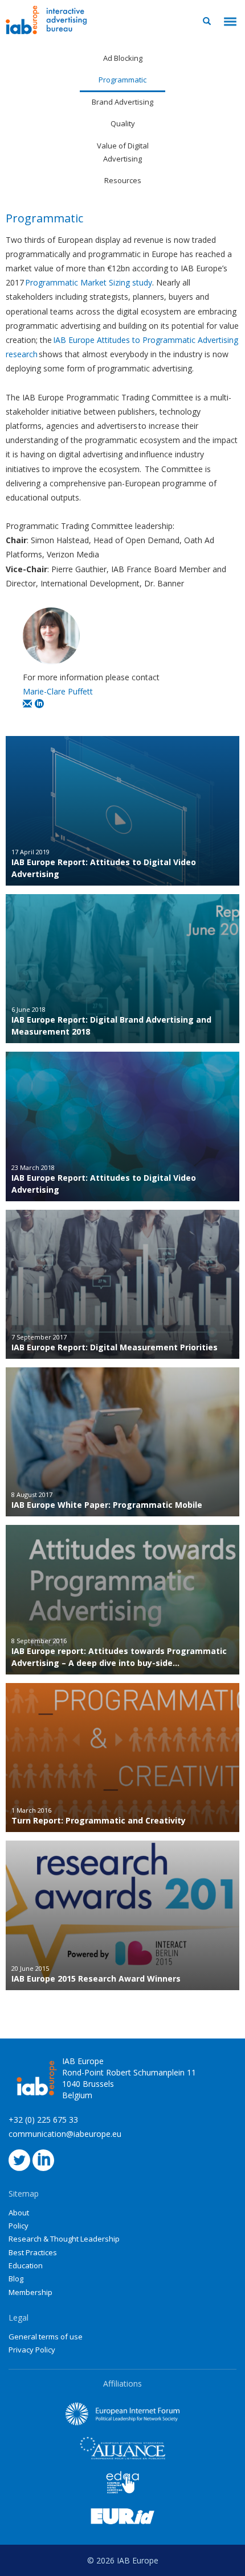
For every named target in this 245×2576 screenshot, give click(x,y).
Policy (19, 2226)
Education (26, 2265)
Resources (123, 180)
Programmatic (122, 80)
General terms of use (46, 2337)
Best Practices (33, 2252)
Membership (30, 2292)
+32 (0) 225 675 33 (43, 2120)
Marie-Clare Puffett (58, 691)
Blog (16, 2279)
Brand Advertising (122, 102)
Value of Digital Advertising (123, 152)
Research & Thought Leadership (64, 2239)
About (19, 2213)
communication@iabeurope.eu (65, 2134)
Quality (123, 123)
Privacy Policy (32, 2350)
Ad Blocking (123, 58)
